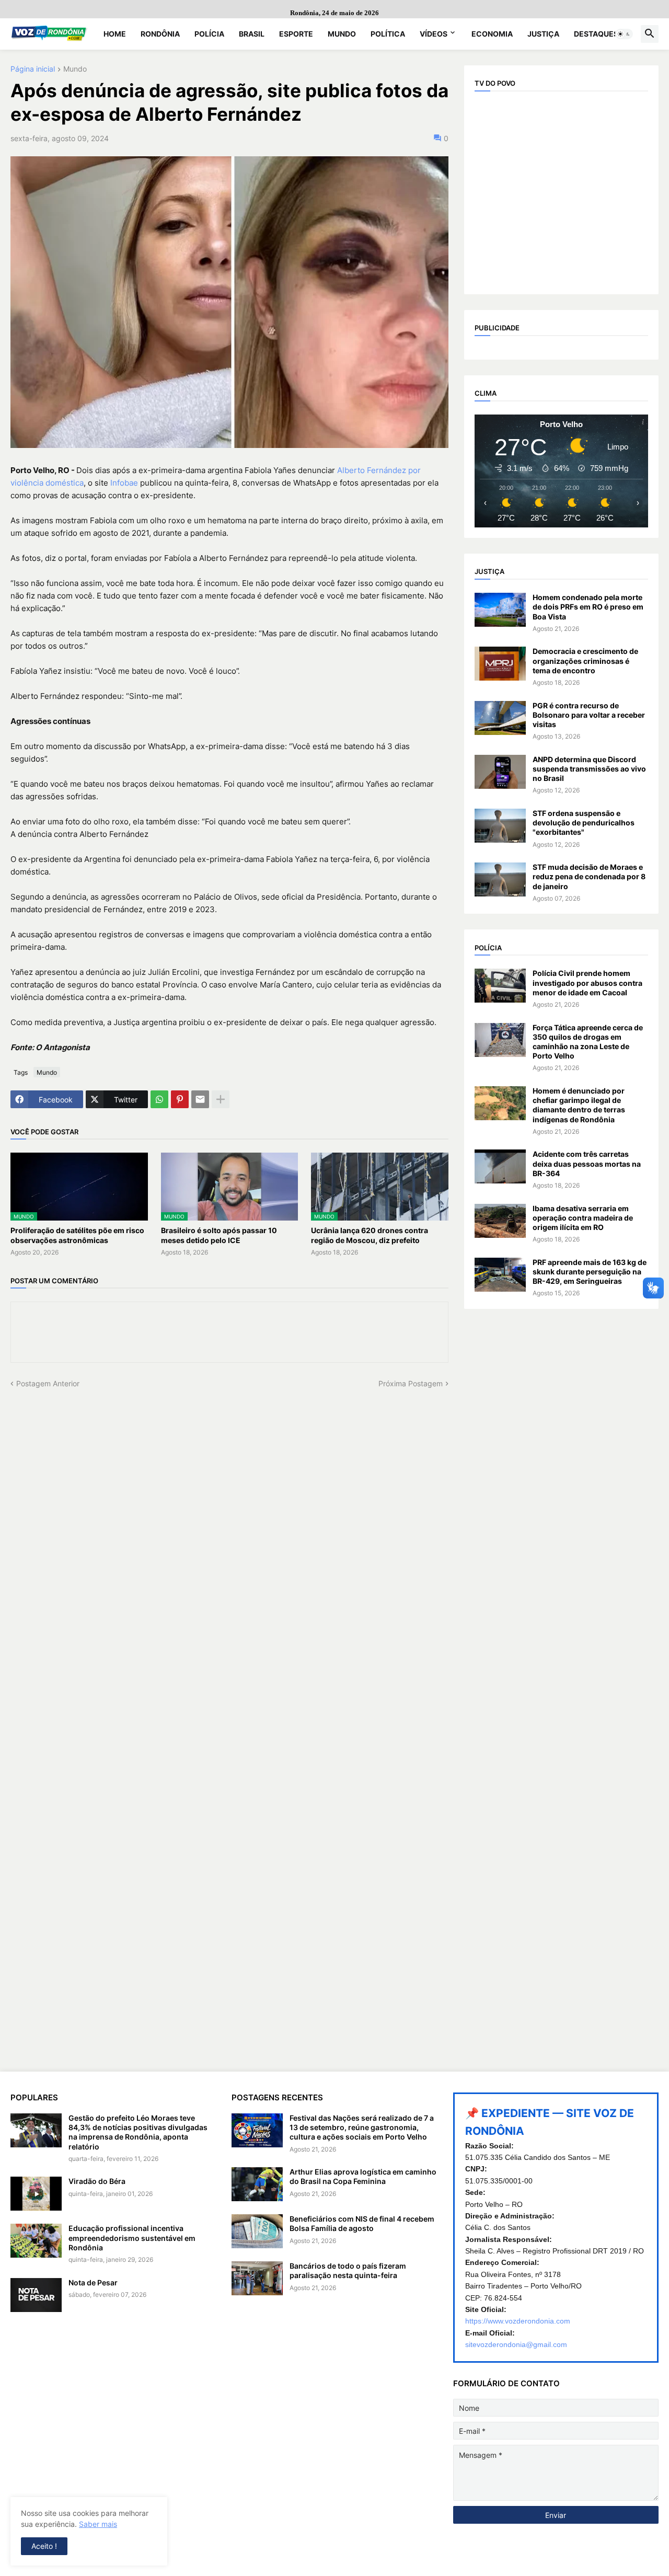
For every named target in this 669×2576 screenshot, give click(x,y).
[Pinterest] (180, 1099)
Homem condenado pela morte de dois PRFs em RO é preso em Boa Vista (588, 607)
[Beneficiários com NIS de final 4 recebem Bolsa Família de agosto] (257, 2231)
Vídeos (434, 34)
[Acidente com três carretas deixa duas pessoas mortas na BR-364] (500, 1166)
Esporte (296, 34)
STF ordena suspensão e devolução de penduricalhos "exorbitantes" (584, 823)
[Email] (200, 1099)
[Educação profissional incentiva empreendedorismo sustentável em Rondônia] (36, 2241)
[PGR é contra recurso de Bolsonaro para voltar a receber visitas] (500, 718)
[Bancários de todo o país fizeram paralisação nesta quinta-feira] (257, 2278)
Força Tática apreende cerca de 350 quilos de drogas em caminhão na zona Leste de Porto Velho (588, 1042)
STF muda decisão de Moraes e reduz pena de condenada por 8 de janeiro (589, 876)
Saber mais (98, 2524)
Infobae (124, 483)
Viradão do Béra (97, 2181)
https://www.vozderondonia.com (518, 2321)
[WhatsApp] (159, 1099)
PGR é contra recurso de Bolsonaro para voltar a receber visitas (589, 715)
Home (115, 34)
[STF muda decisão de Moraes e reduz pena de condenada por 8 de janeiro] (500, 879)
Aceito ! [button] (44, 2546)
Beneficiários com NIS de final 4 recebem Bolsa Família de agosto (362, 2223)
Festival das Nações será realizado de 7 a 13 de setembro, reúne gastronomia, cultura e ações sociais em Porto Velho (362, 2127)
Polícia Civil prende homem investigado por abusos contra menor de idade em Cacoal (587, 982)
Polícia (209, 34)
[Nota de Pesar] (36, 2295)
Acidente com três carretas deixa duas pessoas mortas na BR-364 (587, 1163)
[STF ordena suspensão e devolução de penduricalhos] (500, 826)
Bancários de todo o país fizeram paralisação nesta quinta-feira (348, 2270)
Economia (492, 34)
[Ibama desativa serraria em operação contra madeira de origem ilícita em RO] (500, 1221)
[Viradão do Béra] (36, 2194)
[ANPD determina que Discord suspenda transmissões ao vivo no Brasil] (500, 772)
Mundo (342, 34)
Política (388, 34)
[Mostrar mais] (221, 1099)
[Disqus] (229, 1520)
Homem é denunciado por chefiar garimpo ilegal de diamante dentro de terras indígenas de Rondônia (579, 1105)
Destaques (596, 34)
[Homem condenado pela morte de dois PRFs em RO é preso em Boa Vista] (500, 610)
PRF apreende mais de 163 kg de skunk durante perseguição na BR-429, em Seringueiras (590, 1272)
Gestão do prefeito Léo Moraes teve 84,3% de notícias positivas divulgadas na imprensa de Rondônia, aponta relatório (138, 2132)
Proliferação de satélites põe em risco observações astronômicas (77, 1235)
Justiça (543, 34)
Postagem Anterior (48, 1383)
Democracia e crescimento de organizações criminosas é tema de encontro (585, 660)
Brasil (252, 34)
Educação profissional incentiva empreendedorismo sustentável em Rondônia (132, 2238)
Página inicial (33, 69)
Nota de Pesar (93, 2282)
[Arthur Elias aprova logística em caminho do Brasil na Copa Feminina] (257, 2184)
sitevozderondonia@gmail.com (516, 2344)
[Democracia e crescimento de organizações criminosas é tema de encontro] (500, 664)
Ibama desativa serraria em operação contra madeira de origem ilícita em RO (583, 1218)
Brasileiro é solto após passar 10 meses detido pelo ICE (219, 1235)
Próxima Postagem (411, 1383)
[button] (624, 34)
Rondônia (160, 34)
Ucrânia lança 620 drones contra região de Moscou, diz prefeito (370, 1235)
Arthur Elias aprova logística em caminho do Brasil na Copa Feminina (363, 2176)
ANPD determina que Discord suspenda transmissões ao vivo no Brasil (589, 769)
